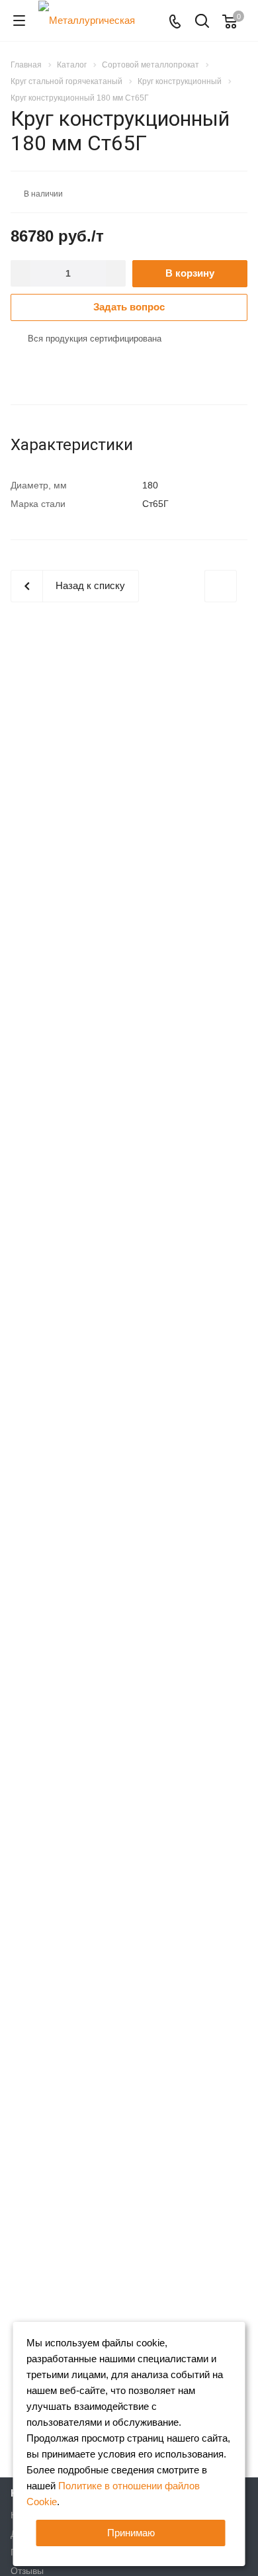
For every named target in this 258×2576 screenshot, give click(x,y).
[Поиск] (202, 22)
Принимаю (131, 2533)
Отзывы (27, 2571)
